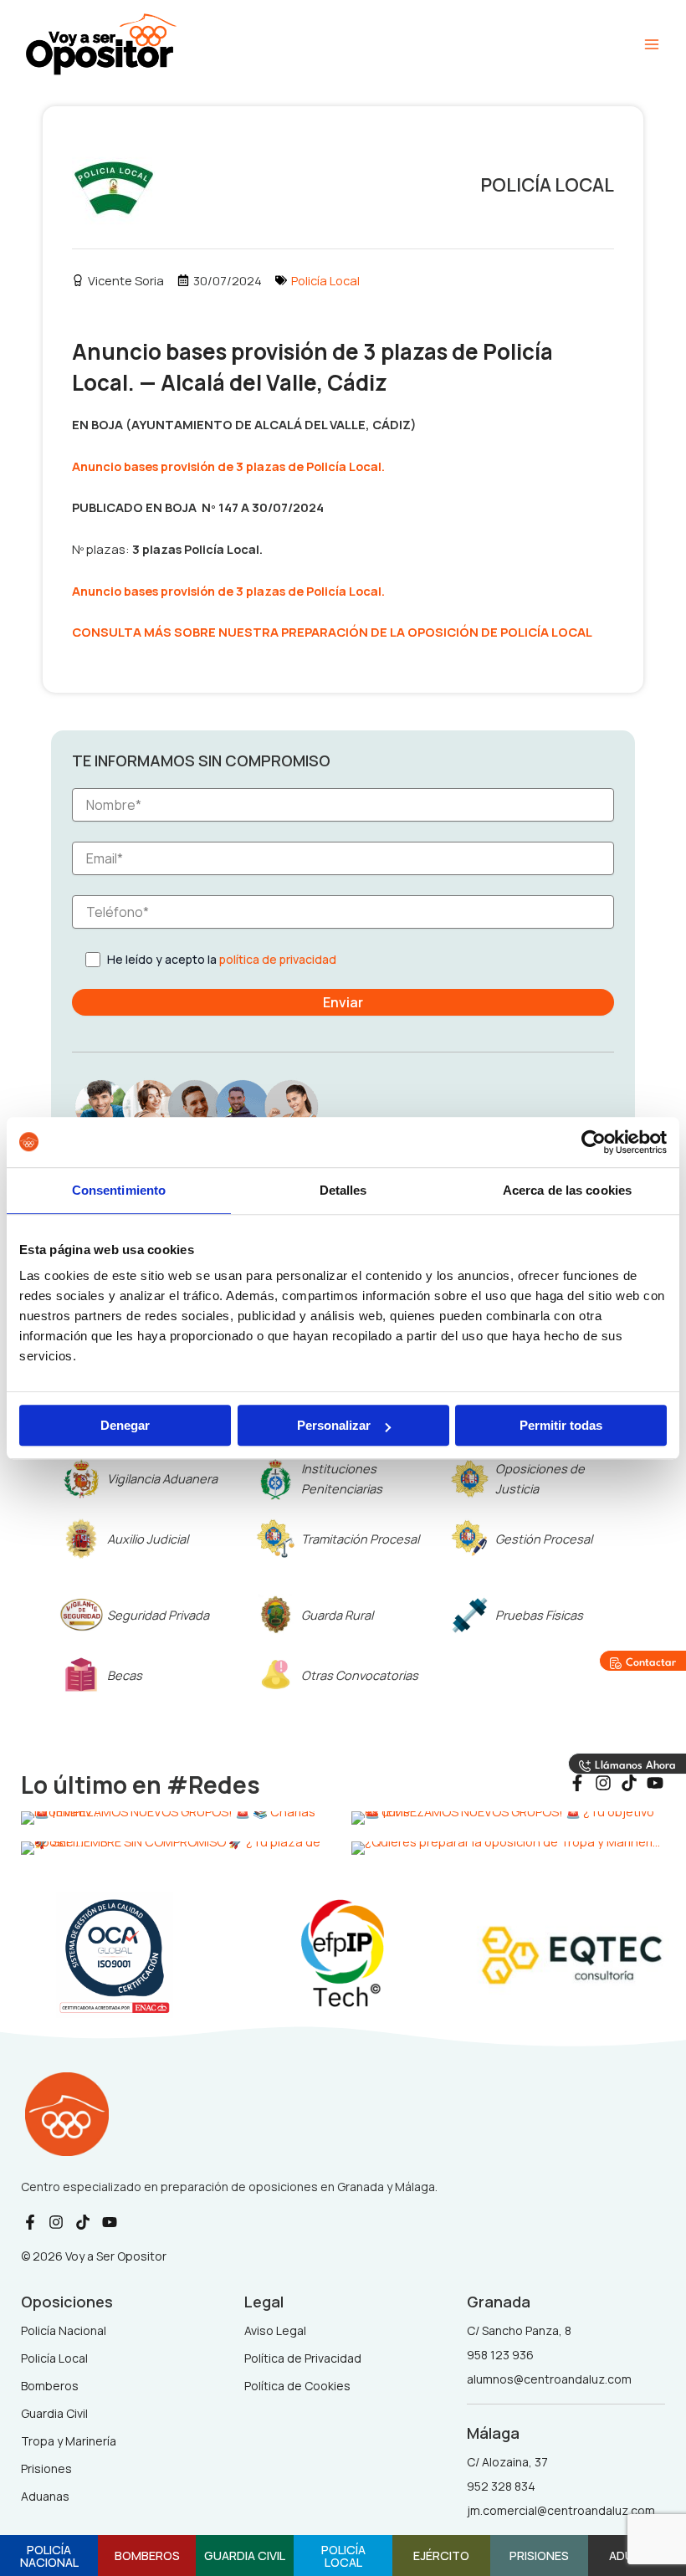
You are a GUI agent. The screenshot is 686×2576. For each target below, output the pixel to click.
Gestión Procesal (544, 1539)
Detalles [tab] (343, 1190)
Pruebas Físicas (539, 1615)
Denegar (125, 1425)
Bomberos (147, 2555)
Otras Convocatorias (360, 1675)
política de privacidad (278, 959)
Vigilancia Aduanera (162, 1478)
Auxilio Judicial (148, 1539)
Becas (125, 1675)
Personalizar (334, 1425)
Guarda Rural (337, 1615)
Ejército (441, 2555)
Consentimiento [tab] (119, 1190)
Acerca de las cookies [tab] (567, 1190)
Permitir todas (561, 1425)
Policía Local (325, 280)
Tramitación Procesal (360, 1539)
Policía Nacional (49, 2556)
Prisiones (539, 2555)
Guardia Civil (245, 2555)
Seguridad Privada (158, 1615)
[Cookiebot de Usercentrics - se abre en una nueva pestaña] (594, 1142)
